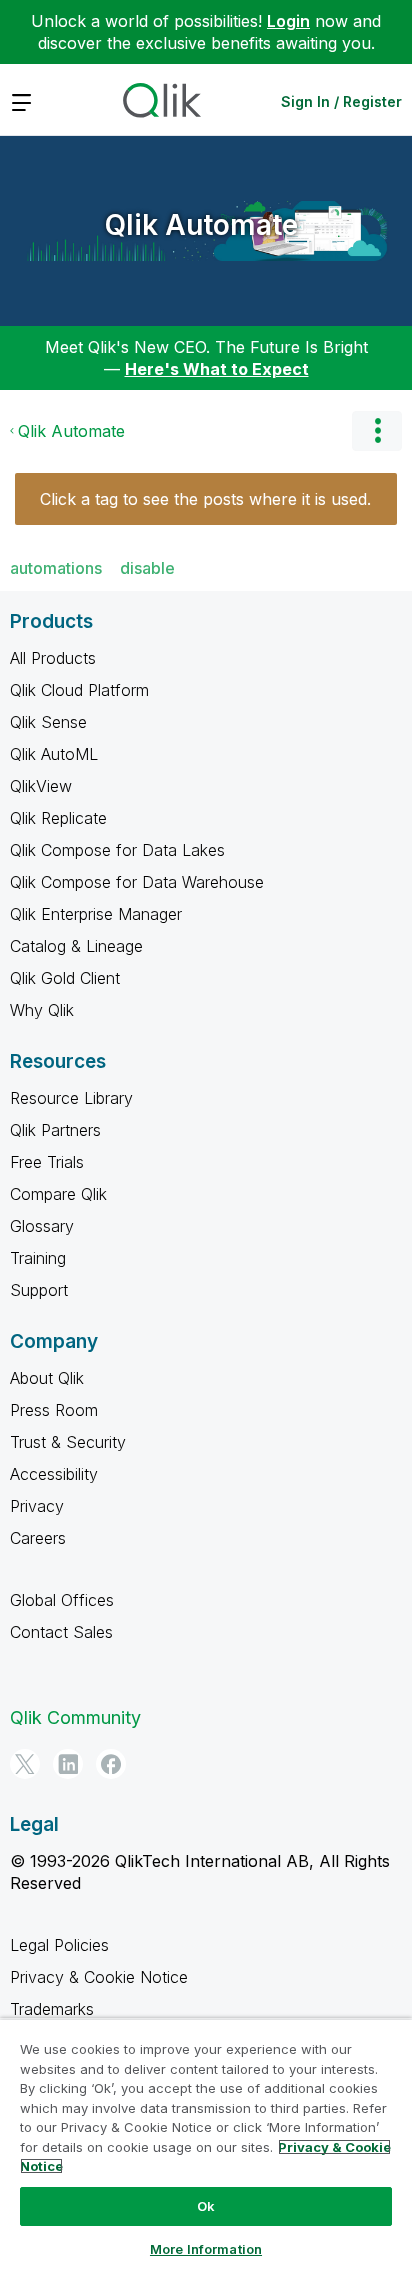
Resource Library (71, 1098)
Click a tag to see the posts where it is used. (205, 499)
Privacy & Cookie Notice (99, 1977)
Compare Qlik (58, 1194)
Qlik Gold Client (65, 978)
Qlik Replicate (58, 818)
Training (38, 1258)
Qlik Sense (48, 722)
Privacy (37, 1506)
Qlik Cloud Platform (79, 690)
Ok (206, 2206)
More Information (206, 2249)
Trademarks (52, 2009)
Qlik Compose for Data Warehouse (137, 882)
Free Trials (47, 1162)
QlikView (41, 786)
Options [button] (377, 431)
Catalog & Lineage (76, 946)
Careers (38, 1538)
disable (147, 568)
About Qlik (47, 1378)
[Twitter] (25, 1764)
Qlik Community (75, 1717)
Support (39, 1290)
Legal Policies (59, 1945)
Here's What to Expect (217, 369)
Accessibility (54, 1474)
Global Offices (62, 1600)
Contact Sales (61, 1632)
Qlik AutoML (54, 754)
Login (288, 21)
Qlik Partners (55, 1130)
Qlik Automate (201, 225)
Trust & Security (68, 1442)
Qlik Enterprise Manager (96, 914)
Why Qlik (42, 1010)
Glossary (42, 1226)
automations (56, 568)
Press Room (54, 1410)
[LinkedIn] (68, 1764)
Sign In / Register (341, 101)
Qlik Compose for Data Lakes (117, 850)
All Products (53, 658)
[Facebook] (111, 1764)
